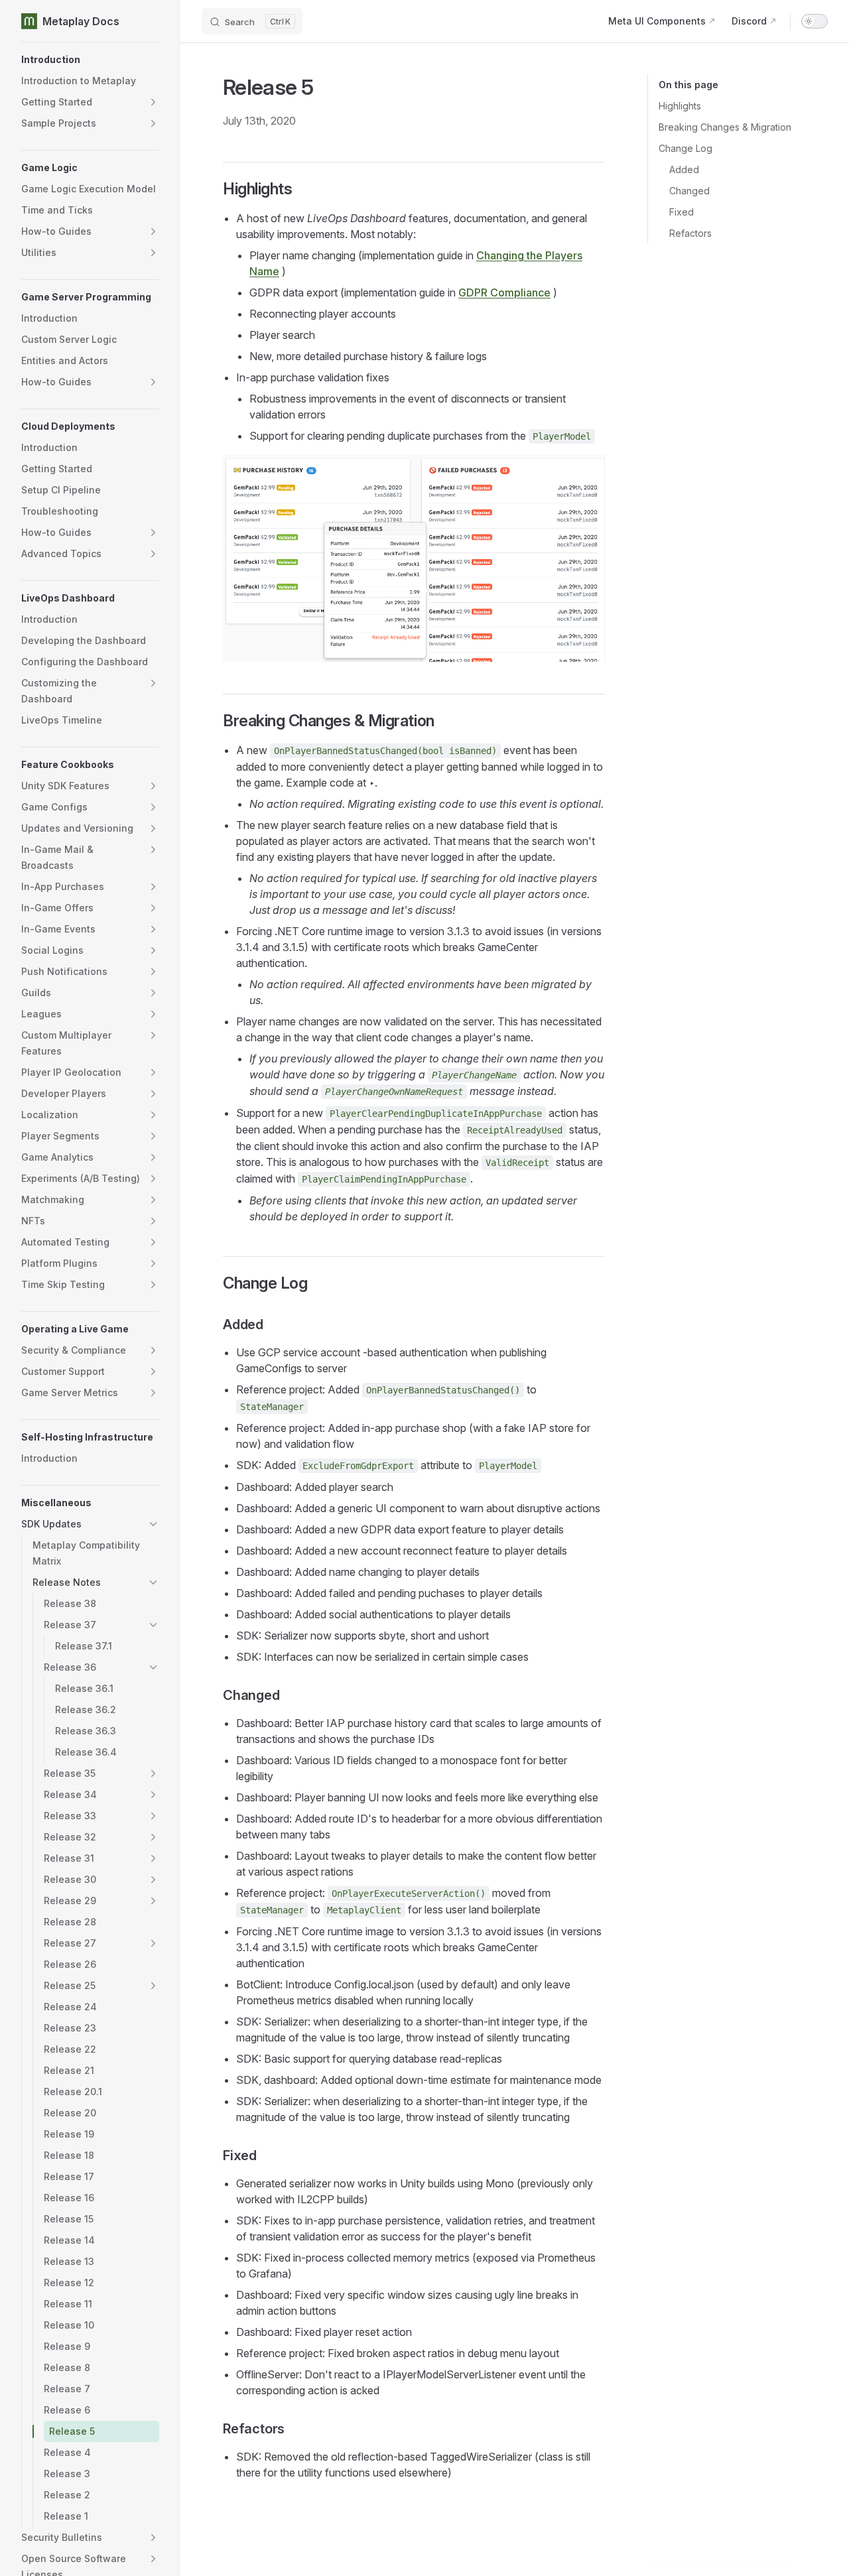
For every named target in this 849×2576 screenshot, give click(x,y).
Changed (689, 191)
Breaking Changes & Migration (725, 127)
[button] (90, 60)
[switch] (815, 21)
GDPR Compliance (504, 292)
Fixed (682, 212)
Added (684, 169)
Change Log (686, 148)
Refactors (690, 233)
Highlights (680, 106)
